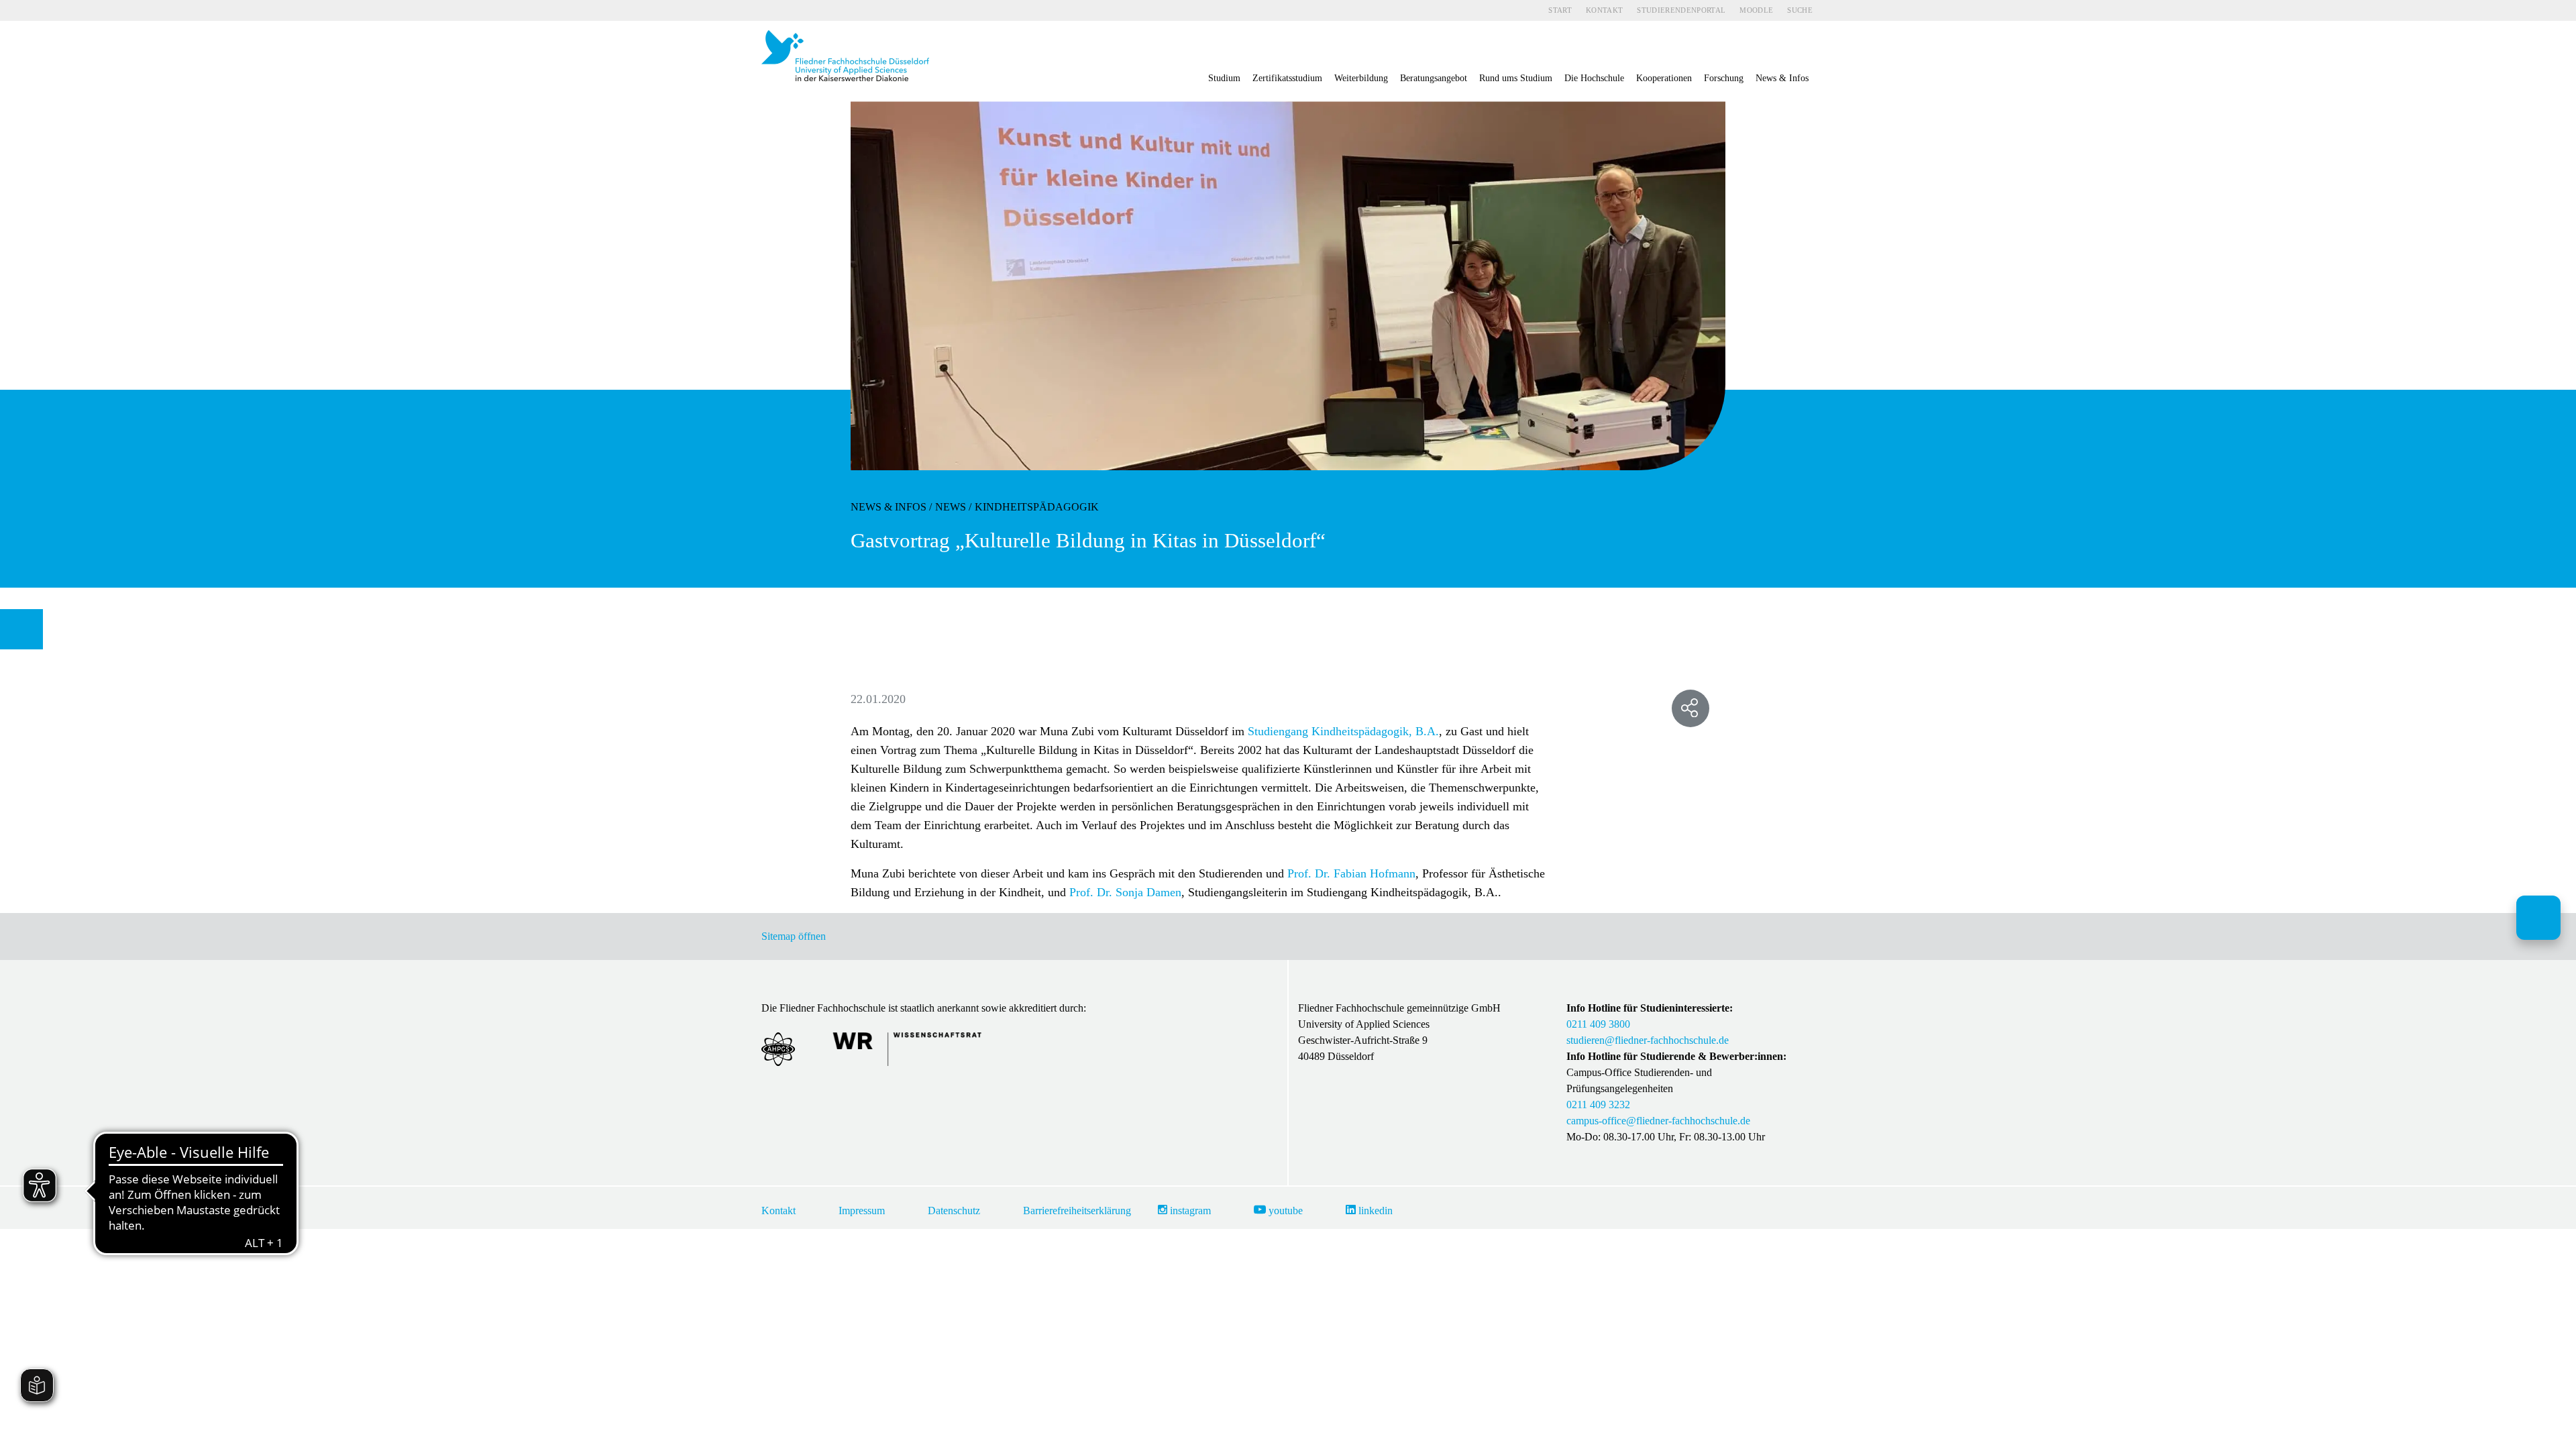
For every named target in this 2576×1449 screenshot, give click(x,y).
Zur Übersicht (27, 629)
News (951, 507)
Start (1560, 10)
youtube (1284, 1211)
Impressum (862, 1211)
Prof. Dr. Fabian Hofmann (1351, 873)
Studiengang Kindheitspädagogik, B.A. (1342, 731)
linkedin (1374, 1211)
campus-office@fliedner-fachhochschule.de (1658, 1121)
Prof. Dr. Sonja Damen (1125, 892)
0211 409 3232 (1598, 1105)
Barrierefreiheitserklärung (1077, 1211)
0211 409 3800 (1598, 1024)
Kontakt (1604, 10)
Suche (1800, 10)
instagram (1189, 1211)
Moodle (1756, 10)
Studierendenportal (1681, 10)
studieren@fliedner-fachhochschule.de (1648, 1040)
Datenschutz (954, 1211)
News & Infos (889, 507)
